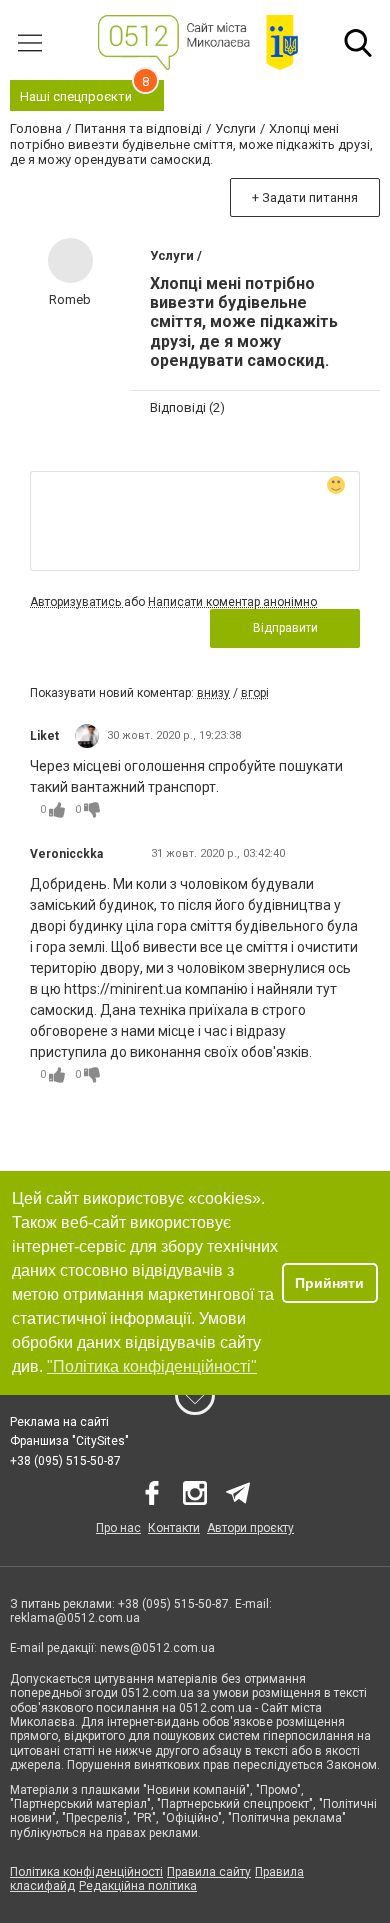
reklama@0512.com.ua (75, 1618)
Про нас (118, 1528)
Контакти (174, 1528)
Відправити (285, 628)
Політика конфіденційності (86, 1872)
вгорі (255, 693)
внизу (213, 693)
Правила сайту (209, 1872)
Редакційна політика (138, 1886)
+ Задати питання (305, 197)
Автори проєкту (250, 1528)
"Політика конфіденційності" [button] (152, 1366)
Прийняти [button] (329, 1283)
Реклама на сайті (59, 1422)
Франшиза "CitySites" (69, 1441)
